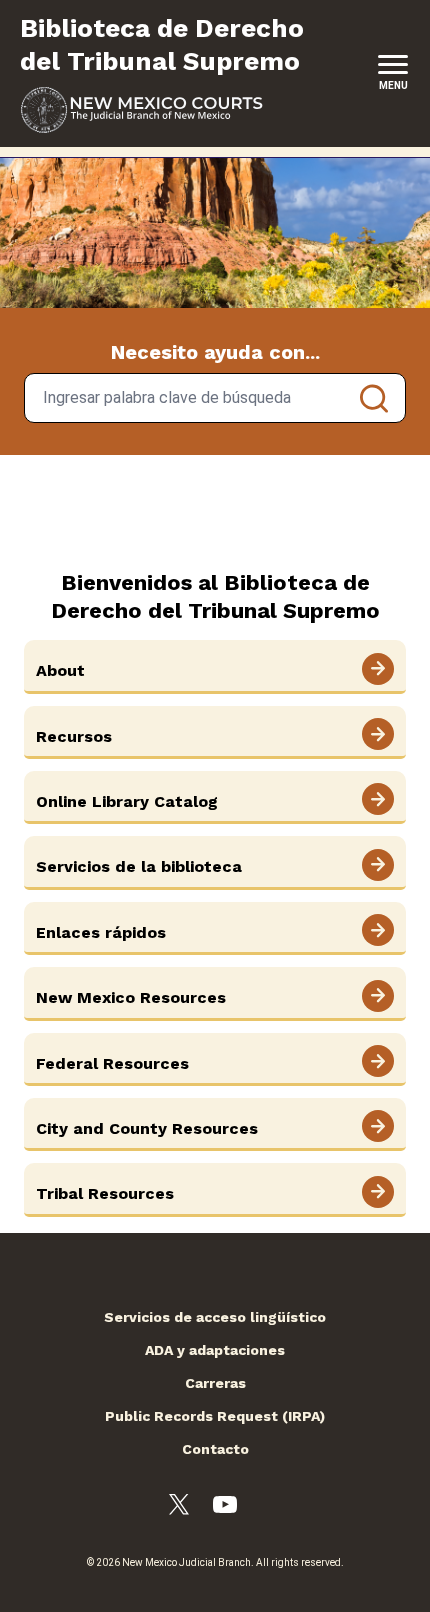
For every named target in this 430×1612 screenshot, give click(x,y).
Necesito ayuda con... (215, 352)
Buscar (374, 398)
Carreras (215, 1383)
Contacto (215, 1449)
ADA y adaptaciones (215, 1350)
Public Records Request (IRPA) (215, 1416)
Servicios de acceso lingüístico (215, 1317)
